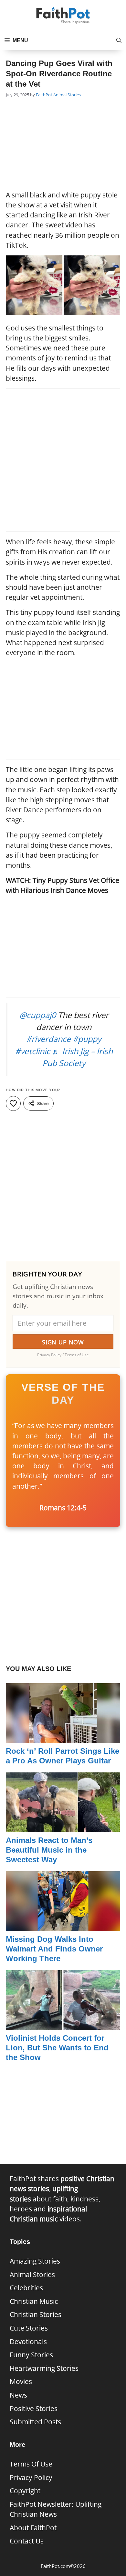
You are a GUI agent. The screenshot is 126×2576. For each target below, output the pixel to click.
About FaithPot (33, 2528)
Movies (21, 2381)
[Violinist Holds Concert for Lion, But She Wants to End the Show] (63, 2025)
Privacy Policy (31, 2477)
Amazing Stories (35, 2261)
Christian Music (34, 2301)
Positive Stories (34, 2409)
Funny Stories (31, 2355)
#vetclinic (33, 1051)
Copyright (25, 2491)
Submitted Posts (35, 2422)
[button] (119, 41)
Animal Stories (67, 95)
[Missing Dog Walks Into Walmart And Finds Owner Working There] (63, 1926)
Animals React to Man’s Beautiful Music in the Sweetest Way (49, 1850)
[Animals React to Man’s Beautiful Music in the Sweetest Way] (63, 1827)
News (18, 2395)
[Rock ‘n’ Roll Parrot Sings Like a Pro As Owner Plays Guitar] (63, 1738)
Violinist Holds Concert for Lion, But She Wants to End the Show (57, 2048)
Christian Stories (36, 2314)
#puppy (87, 1039)
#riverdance (48, 1039)
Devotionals (28, 2342)
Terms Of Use (31, 2464)
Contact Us (27, 2541)
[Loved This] (13, 1103)
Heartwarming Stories (44, 2368)
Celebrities (26, 2288)
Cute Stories (29, 2328)
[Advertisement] (63, 145)
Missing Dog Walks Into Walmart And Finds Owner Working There (54, 1949)
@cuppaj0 (38, 1015)
